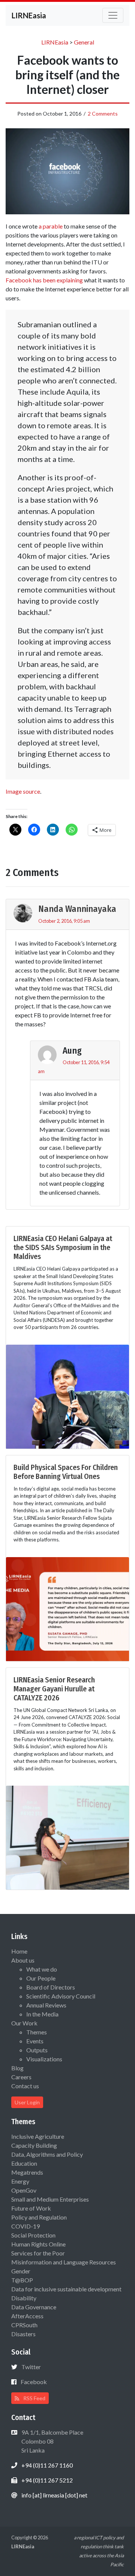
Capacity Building (34, 2145)
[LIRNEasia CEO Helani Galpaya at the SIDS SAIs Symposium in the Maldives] (67, 1396)
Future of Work (31, 2208)
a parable (51, 226)
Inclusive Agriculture (38, 2136)
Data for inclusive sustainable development (66, 2289)
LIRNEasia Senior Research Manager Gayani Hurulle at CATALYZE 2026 (54, 1689)
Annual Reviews (46, 2005)
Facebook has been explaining (44, 280)
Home (19, 1951)
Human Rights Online (38, 2244)
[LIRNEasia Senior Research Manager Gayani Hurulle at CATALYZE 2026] (67, 1837)
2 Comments (103, 114)
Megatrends (27, 2172)
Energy (20, 2181)
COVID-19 (25, 2226)
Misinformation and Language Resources (64, 2262)
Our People (41, 1978)
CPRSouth (24, 2325)
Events (35, 2041)
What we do (42, 1969)
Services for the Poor (38, 2253)
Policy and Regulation (39, 2217)
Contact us (25, 2086)
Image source (23, 791)
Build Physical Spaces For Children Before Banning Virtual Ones (66, 1472)
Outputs (37, 2050)
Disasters (23, 2334)
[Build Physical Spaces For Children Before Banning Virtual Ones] (67, 1608)
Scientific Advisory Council (61, 1996)
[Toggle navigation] (113, 15)
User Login (27, 2102)
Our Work (24, 2023)
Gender (21, 2271)
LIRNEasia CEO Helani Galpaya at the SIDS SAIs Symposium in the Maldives (63, 1247)
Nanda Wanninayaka (77, 909)
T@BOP (22, 2280)
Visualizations (44, 2059)
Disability (24, 2298)
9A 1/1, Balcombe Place (52, 2441)
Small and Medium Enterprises (50, 2199)
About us (23, 1960)
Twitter (31, 2367)
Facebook (34, 2382)
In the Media (42, 2014)
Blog (17, 2068)
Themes (37, 2032)
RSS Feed (34, 2398)
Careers (21, 2077)
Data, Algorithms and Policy (47, 2154)
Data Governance (34, 2307)
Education (24, 2163)
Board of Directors (51, 1987)
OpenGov (24, 2190)
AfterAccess (27, 2316)
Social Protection (33, 2235)
